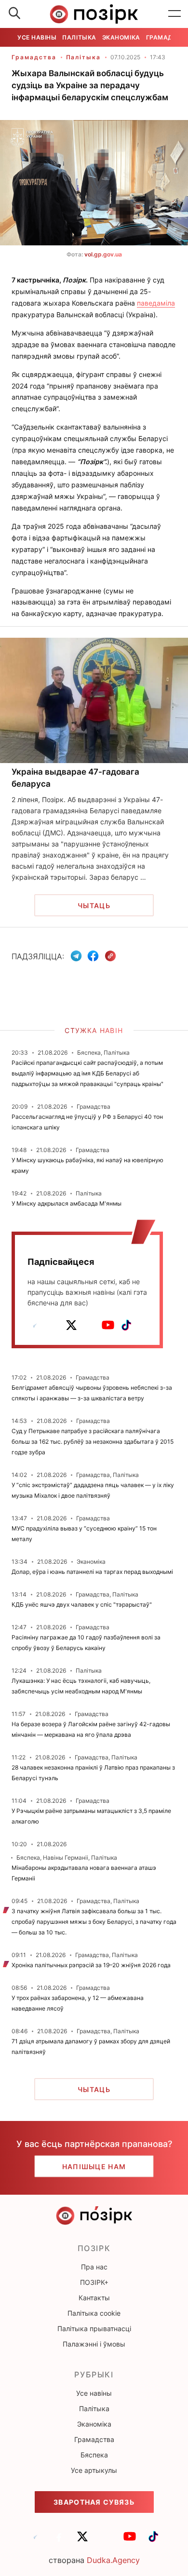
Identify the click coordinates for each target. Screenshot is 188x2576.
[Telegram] (76, 956)
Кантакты (94, 2298)
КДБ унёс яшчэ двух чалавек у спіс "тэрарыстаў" (82, 1604)
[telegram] (35, 1325)
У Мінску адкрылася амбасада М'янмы (67, 1203)
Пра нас (94, 2267)
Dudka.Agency (113, 2560)
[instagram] (90, 1325)
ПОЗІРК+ (94, 2282)
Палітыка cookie (94, 2313)
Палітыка (79, 37)
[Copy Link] (111, 956)
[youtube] (108, 1325)
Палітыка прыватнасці (94, 2328)
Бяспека (94, 2455)
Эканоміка (121, 37)
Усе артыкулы (94, 2470)
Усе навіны (37, 37)
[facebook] (53, 1325)
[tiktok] (126, 1325)
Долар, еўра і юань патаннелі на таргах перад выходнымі (92, 1572)
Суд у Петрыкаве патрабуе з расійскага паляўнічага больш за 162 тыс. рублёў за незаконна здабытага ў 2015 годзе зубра (93, 1442)
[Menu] (175, 14)
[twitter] (71, 1325)
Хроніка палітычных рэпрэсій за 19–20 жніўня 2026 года (91, 1965)
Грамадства (34, 57)
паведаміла (156, 303)
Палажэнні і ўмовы (94, 2344)
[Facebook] (93, 956)
